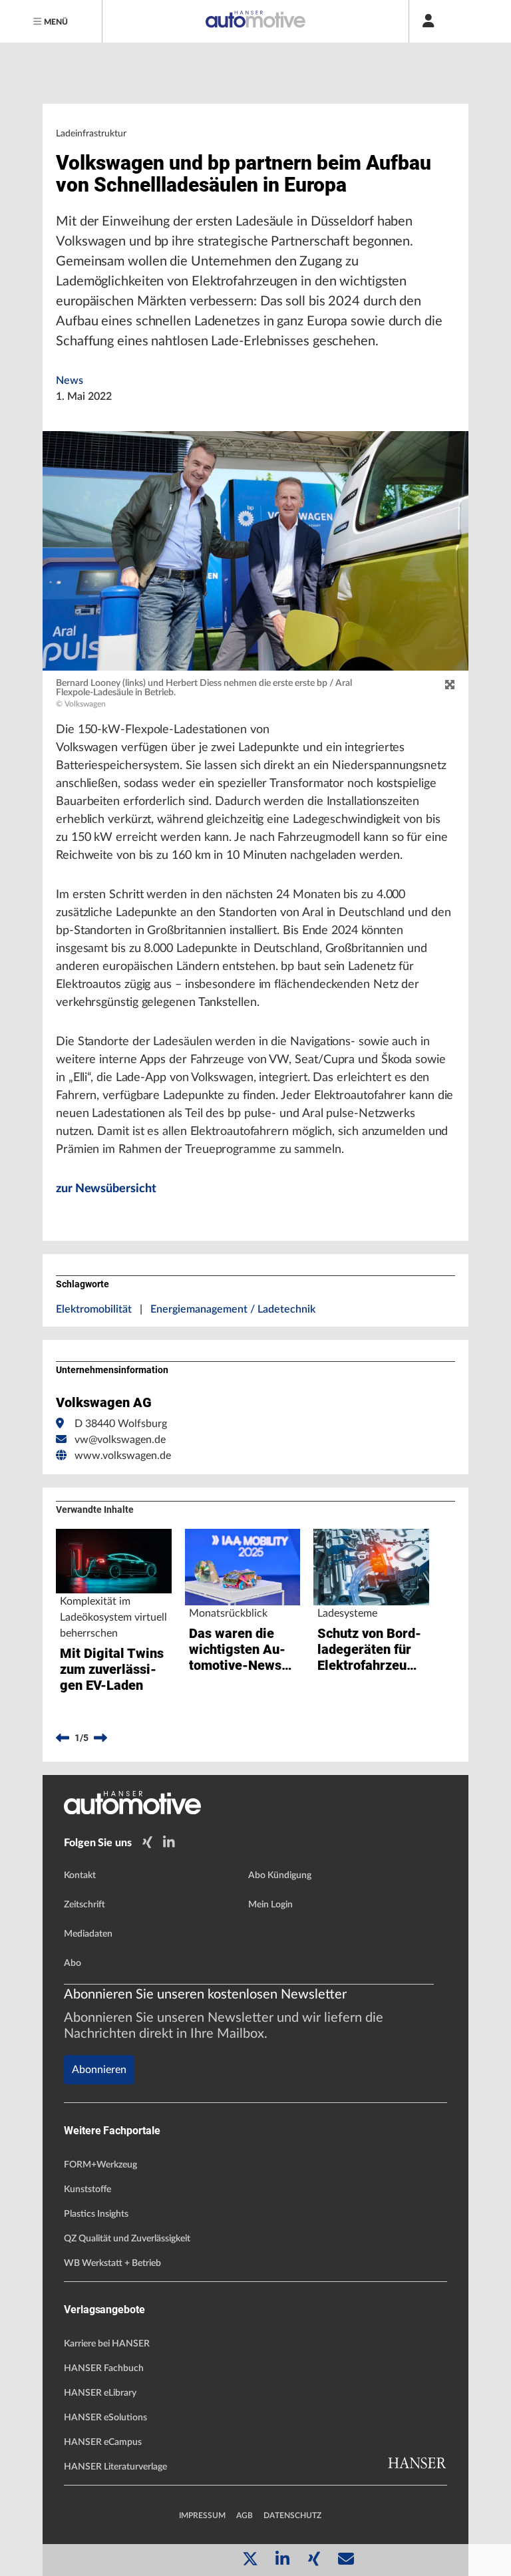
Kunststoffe (87, 2189)
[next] (100, 1738)
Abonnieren (99, 2070)
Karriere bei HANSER (107, 2344)
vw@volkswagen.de (120, 1440)
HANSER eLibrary (100, 2393)
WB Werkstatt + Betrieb (112, 2263)
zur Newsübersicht (106, 1189)
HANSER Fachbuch (104, 2368)
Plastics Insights (96, 2214)
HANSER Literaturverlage (115, 2467)
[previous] (63, 1738)
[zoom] (450, 685)
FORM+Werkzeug (100, 2165)
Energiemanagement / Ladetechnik (233, 1309)
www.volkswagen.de (123, 1456)
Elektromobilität (94, 1309)
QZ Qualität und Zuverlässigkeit (127, 2239)
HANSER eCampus (103, 2442)
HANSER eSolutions (105, 2418)
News (70, 381)
